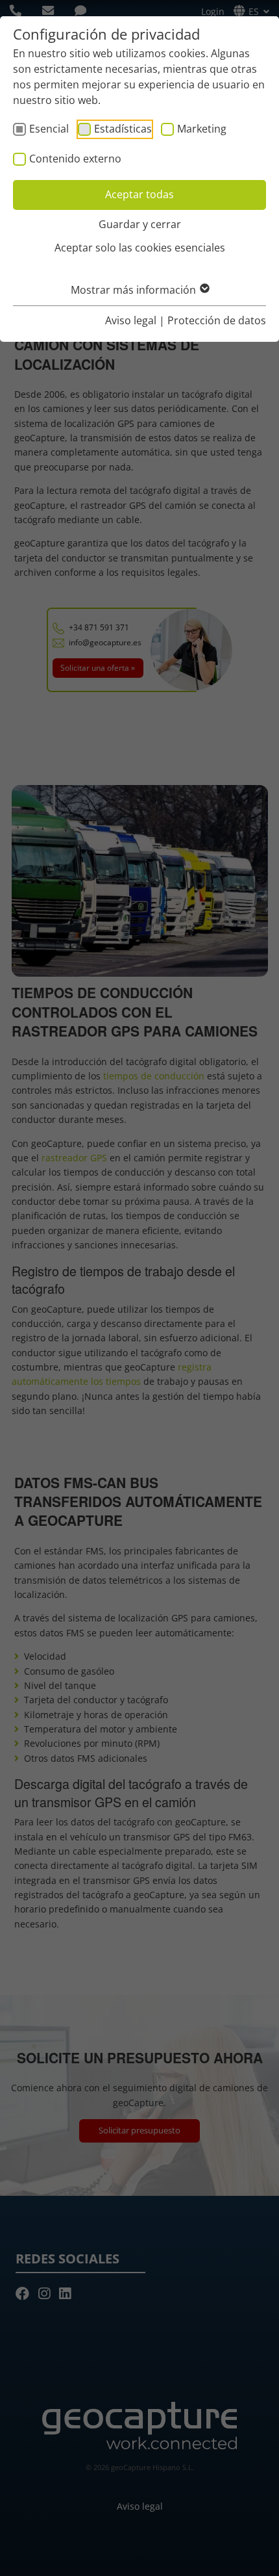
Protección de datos (217, 320)
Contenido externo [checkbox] (75, 159)
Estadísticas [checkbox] (123, 129)
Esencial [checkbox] (49, 129)
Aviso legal (131, 320)
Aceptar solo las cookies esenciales (140, 248)
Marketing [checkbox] (202, 129)
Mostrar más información (135, 290)
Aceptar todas (139, 194)
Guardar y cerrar (140, 224)
